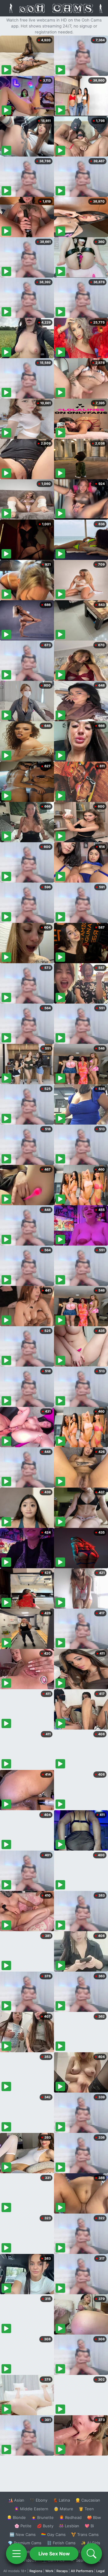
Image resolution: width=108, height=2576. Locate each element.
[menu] (16, 2554)
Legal (100, 2571)
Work (49, 2571)
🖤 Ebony (39, 2500)
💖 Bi (89, 2526)
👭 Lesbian (69, 2526)
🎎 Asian (16, 2500)
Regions (36, 2571)
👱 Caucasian (88, 2500)
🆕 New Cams (23, 2534)
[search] (91, 2554)
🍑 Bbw (94, 2517)
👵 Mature (63, 2509)
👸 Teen (86, 2509)
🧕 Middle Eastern (31, 2509)
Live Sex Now (54, 2554)
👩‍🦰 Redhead (70, 2517)
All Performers (82, 2571)
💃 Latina (61, 2500)
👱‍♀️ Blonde (16, 2517)
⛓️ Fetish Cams (61, 2543)
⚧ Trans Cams (85, 2534)
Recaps (62, 2571)
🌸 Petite (23, 2526)
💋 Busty (45, 2526)
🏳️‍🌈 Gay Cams (53, 2534)
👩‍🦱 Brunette (42, 2517)
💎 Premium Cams (25, 2543)
